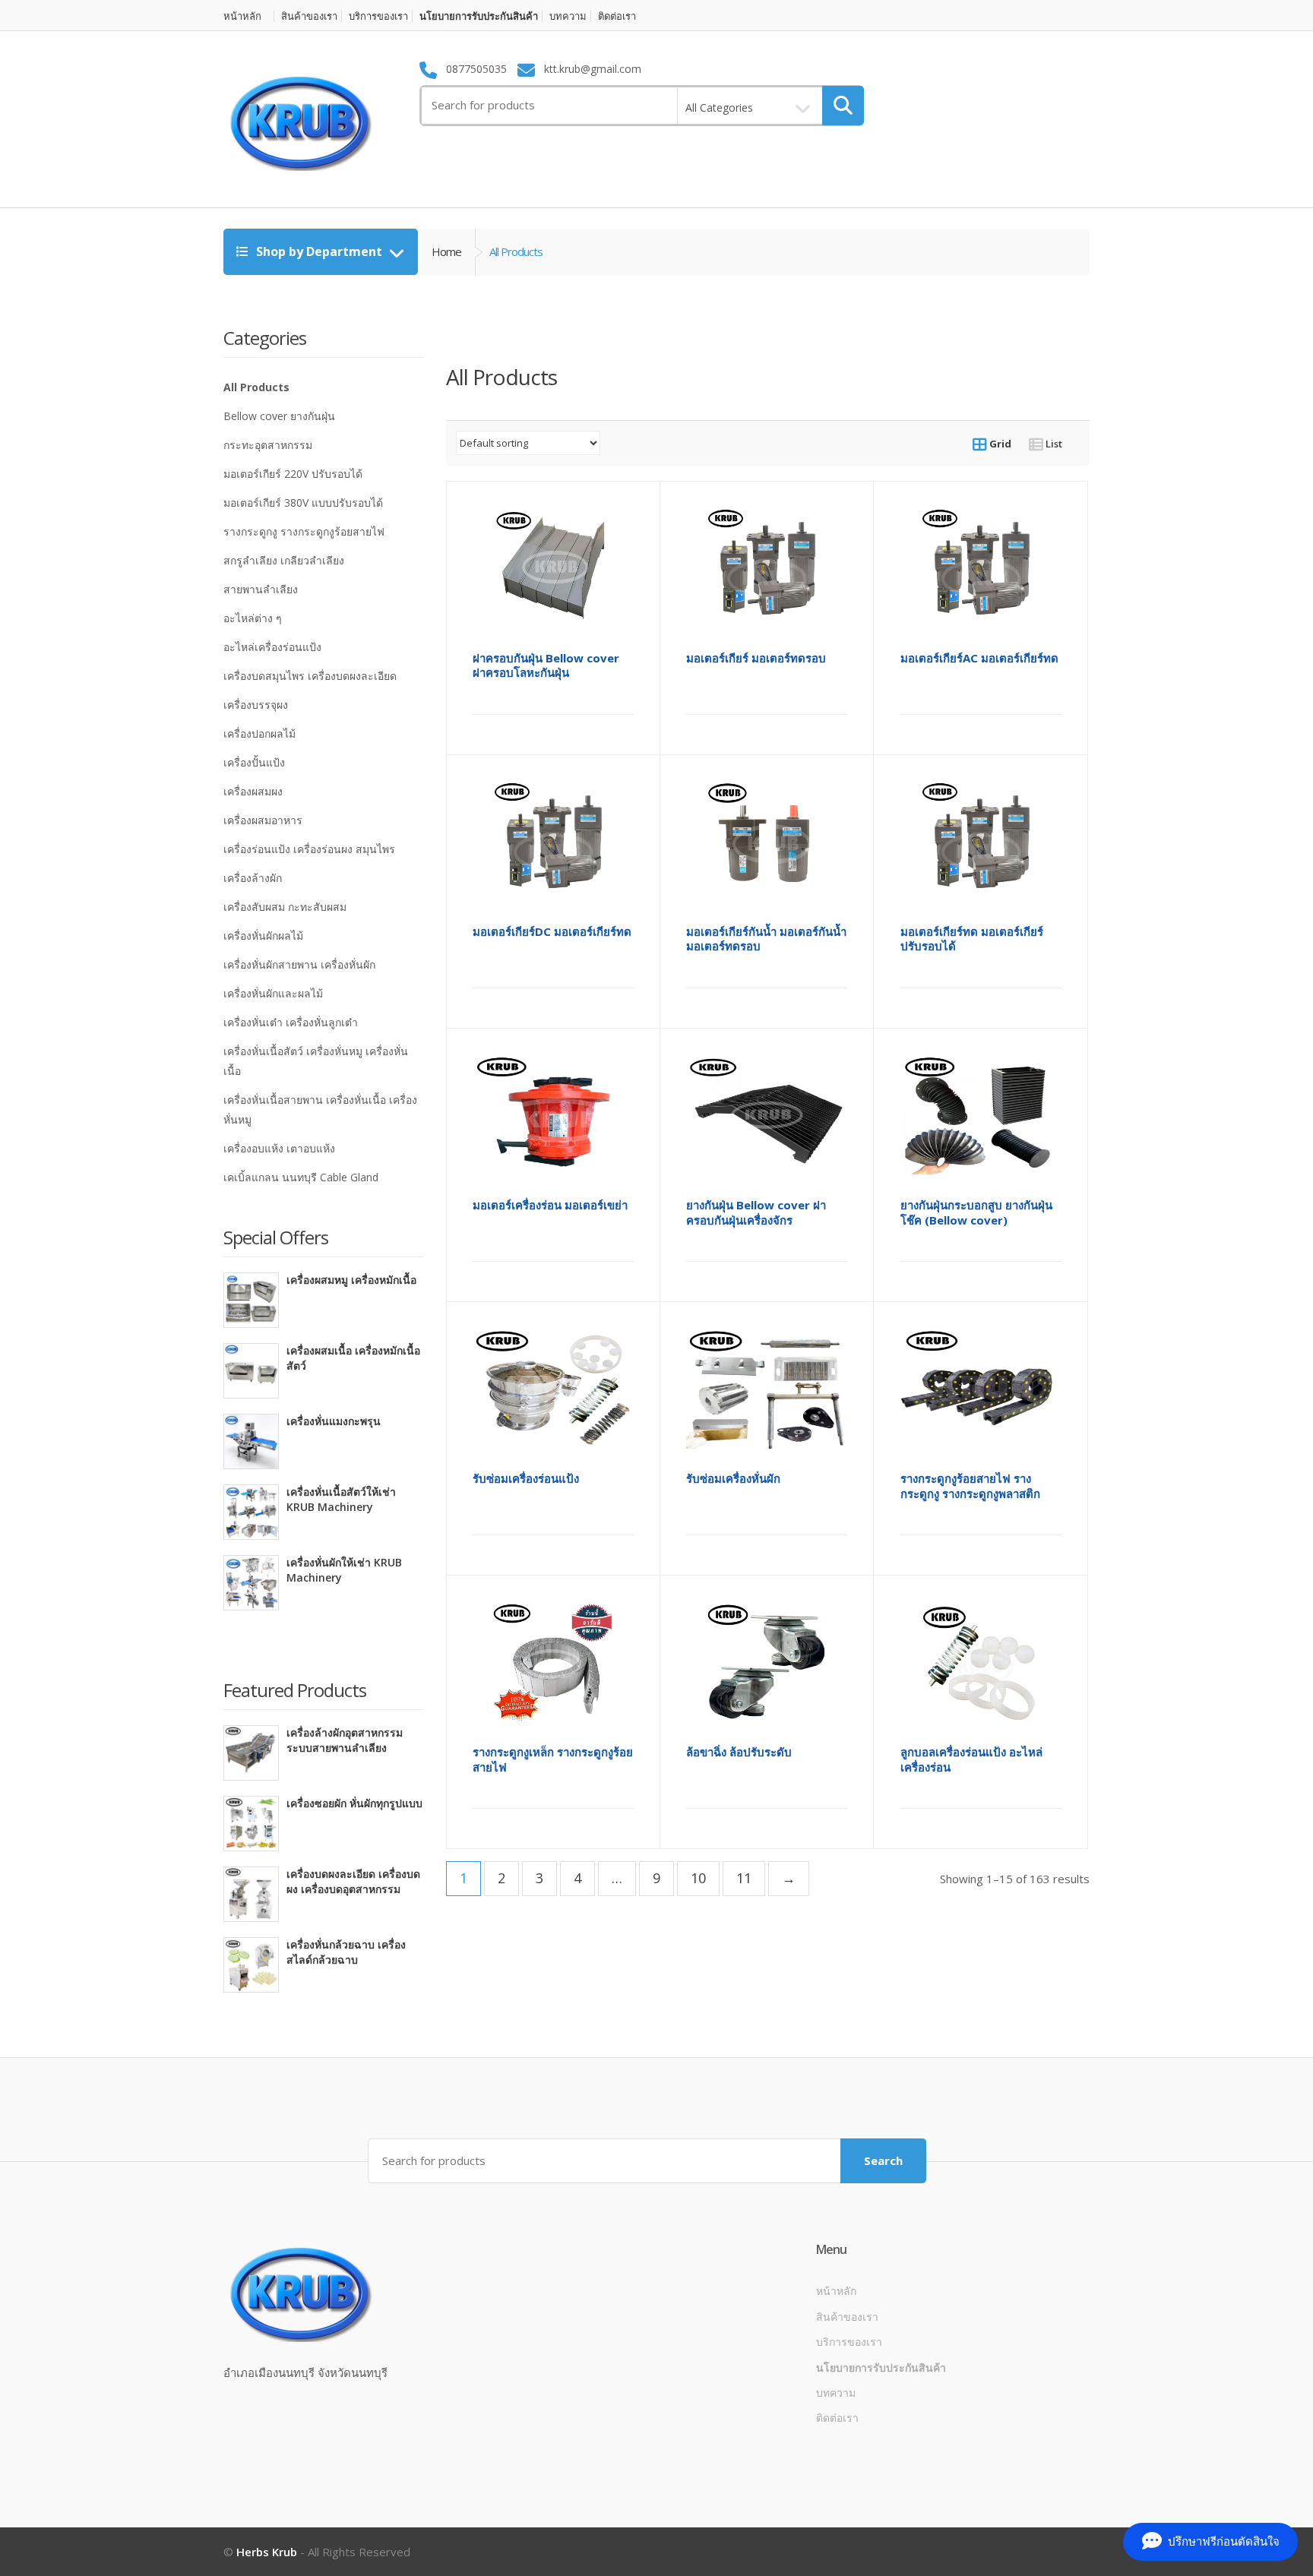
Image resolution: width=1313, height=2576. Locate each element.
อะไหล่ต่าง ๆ (253, 618)
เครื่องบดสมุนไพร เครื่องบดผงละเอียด (310, 676)
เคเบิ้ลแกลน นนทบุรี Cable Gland (301, 1177)
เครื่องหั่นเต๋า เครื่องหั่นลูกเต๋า (291, 1022)
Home (446, 251)
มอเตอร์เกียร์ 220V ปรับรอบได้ (293, 474)
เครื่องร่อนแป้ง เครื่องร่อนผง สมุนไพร (309, 849)
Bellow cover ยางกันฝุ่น (279, 416)
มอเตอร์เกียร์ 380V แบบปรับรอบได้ (303, 503)
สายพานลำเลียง (261, 589)
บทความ (568, 16)
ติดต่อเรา (617, 16)
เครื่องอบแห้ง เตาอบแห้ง (279, 1148)
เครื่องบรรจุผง (256, 705)
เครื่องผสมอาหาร (263, 820)
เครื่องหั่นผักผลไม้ (263, 936)
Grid (999, 444)
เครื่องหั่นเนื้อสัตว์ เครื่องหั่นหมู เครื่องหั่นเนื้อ (316, 1061)
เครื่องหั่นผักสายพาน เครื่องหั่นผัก (299, 964)
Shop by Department (319, 251)
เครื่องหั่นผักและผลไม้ (273, 993)
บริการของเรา (378, 16)
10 (698, 1878)
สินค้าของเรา (309, 16)
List (1053, 444)
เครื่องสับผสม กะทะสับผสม (285, 907)
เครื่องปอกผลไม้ (259, 733)
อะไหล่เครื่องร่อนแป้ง (272, 647)
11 (744, 1878)
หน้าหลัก (242, 16)
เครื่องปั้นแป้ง (254, 762)
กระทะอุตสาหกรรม (268, 445)
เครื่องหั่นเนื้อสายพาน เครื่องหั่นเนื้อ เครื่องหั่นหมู (320, 1109)
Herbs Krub (267, 2552)
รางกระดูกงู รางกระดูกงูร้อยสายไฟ (304, 531)
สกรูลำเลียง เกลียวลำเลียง (284, 560)
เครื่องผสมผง (253, 791)
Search (883, 2160)
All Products (256, 387)
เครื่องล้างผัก (253, 878)
